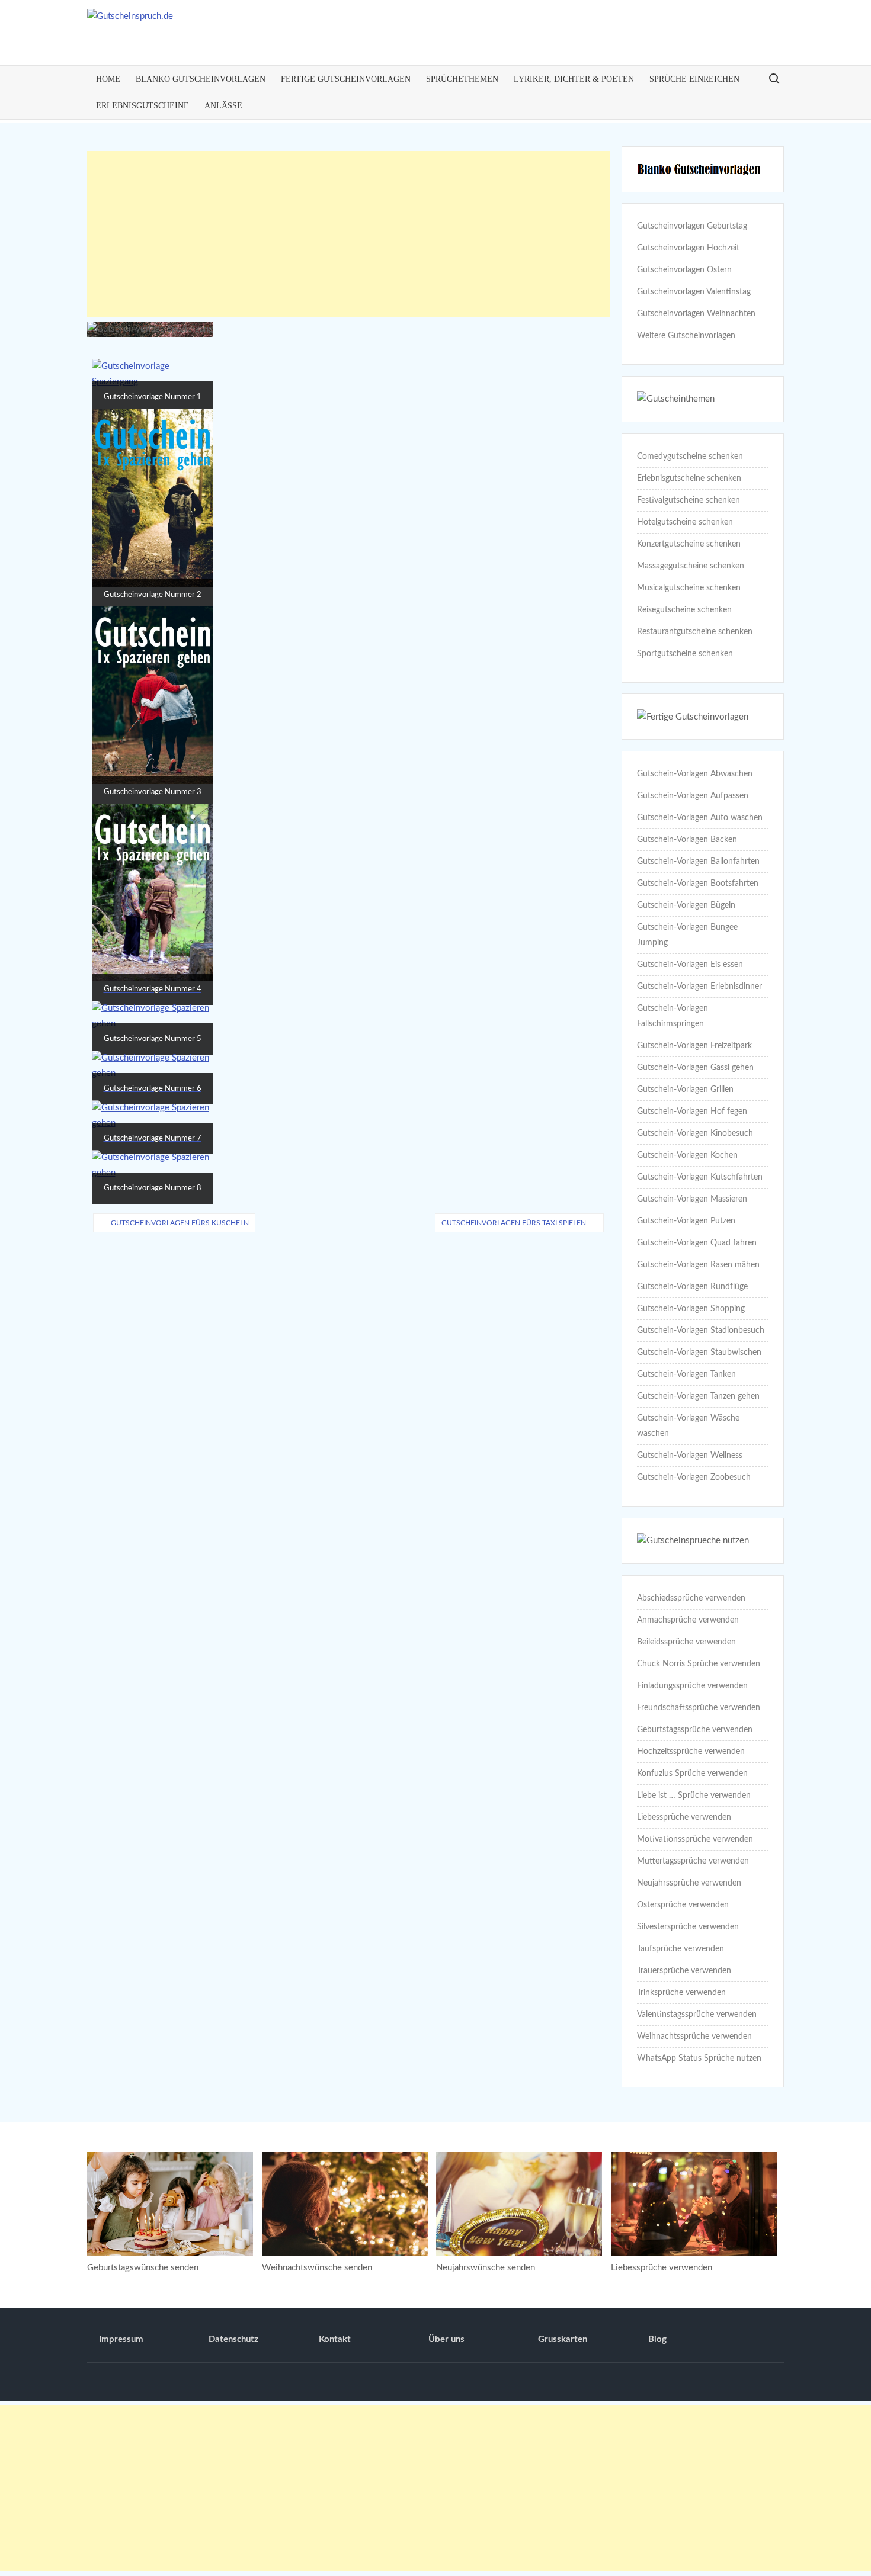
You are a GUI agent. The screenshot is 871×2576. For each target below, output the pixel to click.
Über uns (446, 2339)
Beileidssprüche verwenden (686, 1642)
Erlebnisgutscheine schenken (689, 478)
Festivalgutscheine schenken (689, 500)
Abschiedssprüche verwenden (691, 1598)
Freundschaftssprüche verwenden (699, 1708)
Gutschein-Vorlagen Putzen (686, 1221)
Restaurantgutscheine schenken (695, 632)
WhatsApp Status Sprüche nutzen (699, 2058)
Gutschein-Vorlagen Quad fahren (697, 1243)
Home (108, 79)
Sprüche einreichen (694, 79)
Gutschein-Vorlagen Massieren (692, 1199)
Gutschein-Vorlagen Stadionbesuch (701, 1331)
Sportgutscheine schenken (685, 654)
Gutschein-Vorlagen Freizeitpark (694, 1046)
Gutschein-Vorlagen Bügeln (686, 905)
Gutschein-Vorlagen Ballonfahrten (698, 862)
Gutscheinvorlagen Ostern (684, 270)
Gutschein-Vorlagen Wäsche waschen (688, 1426)
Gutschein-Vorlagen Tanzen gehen (698, 1396)
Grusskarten (563, 2339)
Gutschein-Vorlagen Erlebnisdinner (699, 987)
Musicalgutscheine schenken (689, 588)
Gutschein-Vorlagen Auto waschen (700, 818)
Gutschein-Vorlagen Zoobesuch (694, 1477)
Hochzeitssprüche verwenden (691, 1752)
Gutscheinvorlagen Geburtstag (692, 226)
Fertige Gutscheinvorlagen (346, 79)
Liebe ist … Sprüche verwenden (694, 1796)
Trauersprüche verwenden (684, 1971)
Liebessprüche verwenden (684, 1817)
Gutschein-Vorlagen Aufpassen (693, 796)
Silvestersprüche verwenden (688, 1927)
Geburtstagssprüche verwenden (695, 1730)
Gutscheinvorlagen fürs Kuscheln (180, 1223)
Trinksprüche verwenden (681, 1993)
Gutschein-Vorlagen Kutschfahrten (700, 1177)
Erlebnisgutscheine (143, 106)
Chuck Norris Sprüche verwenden (699, 1664)
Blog (657, 2339)
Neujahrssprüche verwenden (689, 1883)
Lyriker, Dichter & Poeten (574, 79)
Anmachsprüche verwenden (688, 1620)
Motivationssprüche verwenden (695, 1839)
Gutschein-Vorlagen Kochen (687, 1155)
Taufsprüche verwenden (681, 1949)
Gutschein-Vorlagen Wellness (690, 1456)
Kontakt (335, 2339)
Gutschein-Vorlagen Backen (687, 840)
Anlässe (223, 106)
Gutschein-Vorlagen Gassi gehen (695, 1068)
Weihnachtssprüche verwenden (694, 2037)
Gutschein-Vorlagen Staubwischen (699, 1353)
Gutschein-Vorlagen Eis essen (690, 965)
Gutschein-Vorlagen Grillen (685, 1090)
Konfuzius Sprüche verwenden (692, 1774)
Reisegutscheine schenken (684, 610)
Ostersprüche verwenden (683, 1905)
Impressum (121, 2339)
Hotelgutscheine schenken (685, 522)
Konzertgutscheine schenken (689, 544)
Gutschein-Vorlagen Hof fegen (692, 1112)
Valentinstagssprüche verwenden (697, 2015)
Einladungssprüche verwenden (692, 1686)
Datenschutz (233, 2339)
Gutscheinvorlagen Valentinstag (694, 292)
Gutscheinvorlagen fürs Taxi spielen (514, 1223)
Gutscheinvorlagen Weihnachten (696, 314)
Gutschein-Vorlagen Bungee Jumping (687, 935)
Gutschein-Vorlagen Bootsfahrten (698, 884)
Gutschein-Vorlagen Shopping (691, 1309)
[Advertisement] (348, 234)
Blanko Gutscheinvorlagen (201, 79)
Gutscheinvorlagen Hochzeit (688, 248)
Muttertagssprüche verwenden (693, 1861)
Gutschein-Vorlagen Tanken (686, 1374)
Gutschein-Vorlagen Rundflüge (692, 1287)
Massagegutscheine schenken (691, 566)
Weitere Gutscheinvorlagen (686, 336)
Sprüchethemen (462, 79)
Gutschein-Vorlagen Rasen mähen (698, 1265)
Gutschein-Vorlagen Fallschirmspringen (673, 1016)
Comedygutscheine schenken (690, 457)
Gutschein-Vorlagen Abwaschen (695, 774)
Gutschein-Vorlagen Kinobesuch (695, 1133)
